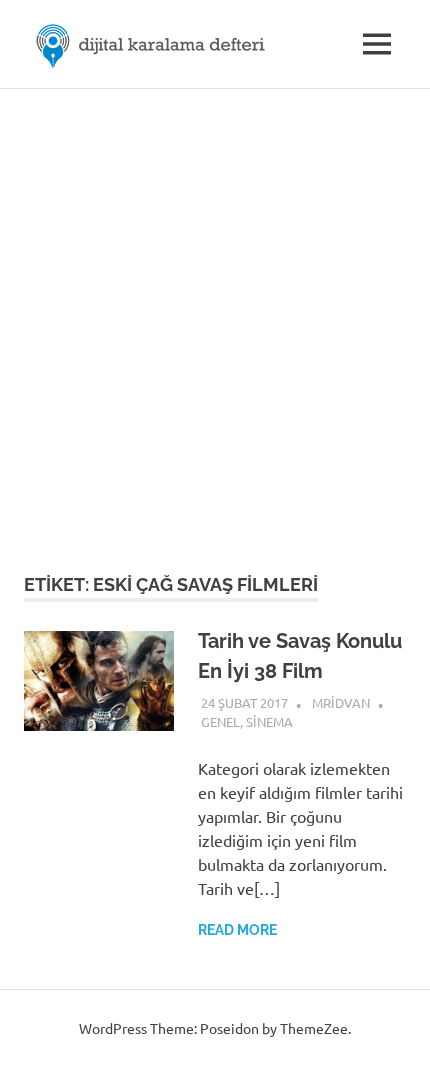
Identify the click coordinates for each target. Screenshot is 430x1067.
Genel (220, 721)
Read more (237, 930)
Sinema (269, 721)
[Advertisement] (215, 314)
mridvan (341, 702)
